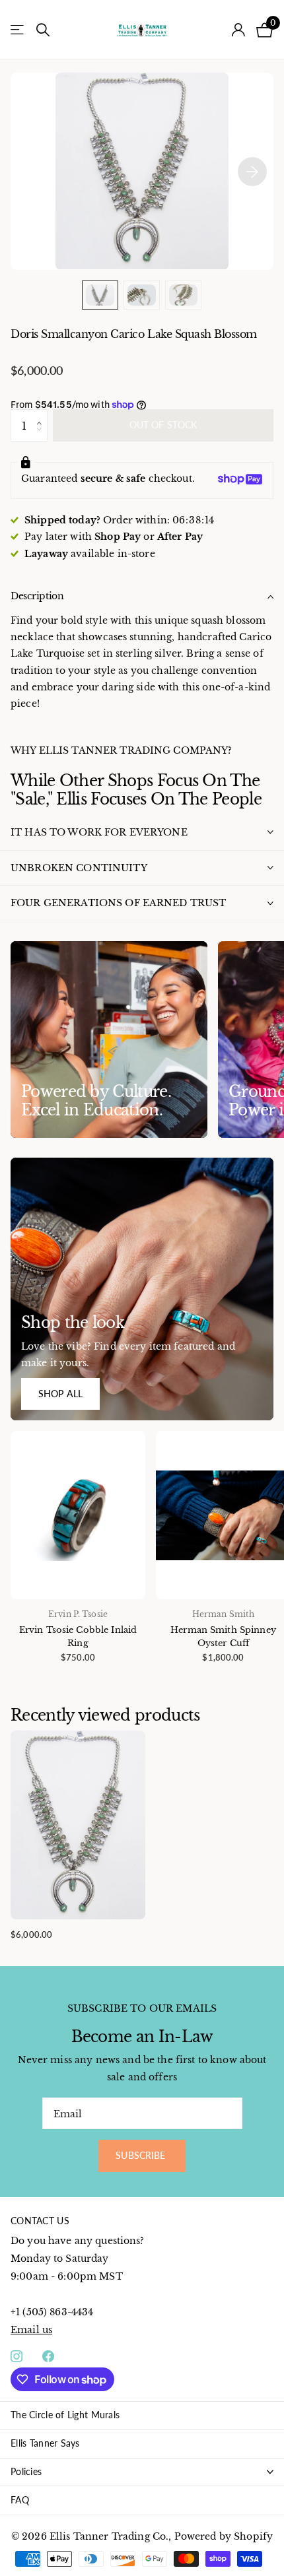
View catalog (18, 30)
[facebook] (48, 2356)
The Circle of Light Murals (65, 2415)
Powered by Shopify (224, 2536)
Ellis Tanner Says (45, 2443)
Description (37, 596)
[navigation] (100, 295)
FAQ (20, 2500)
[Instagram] (17, 2356)
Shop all (60, 1394)
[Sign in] (239, 30)
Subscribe (142, 2155)
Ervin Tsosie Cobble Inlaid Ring (78, 1636)
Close (142, 2472)
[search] (43, 30)
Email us (31, 2330)
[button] (43, 414)
